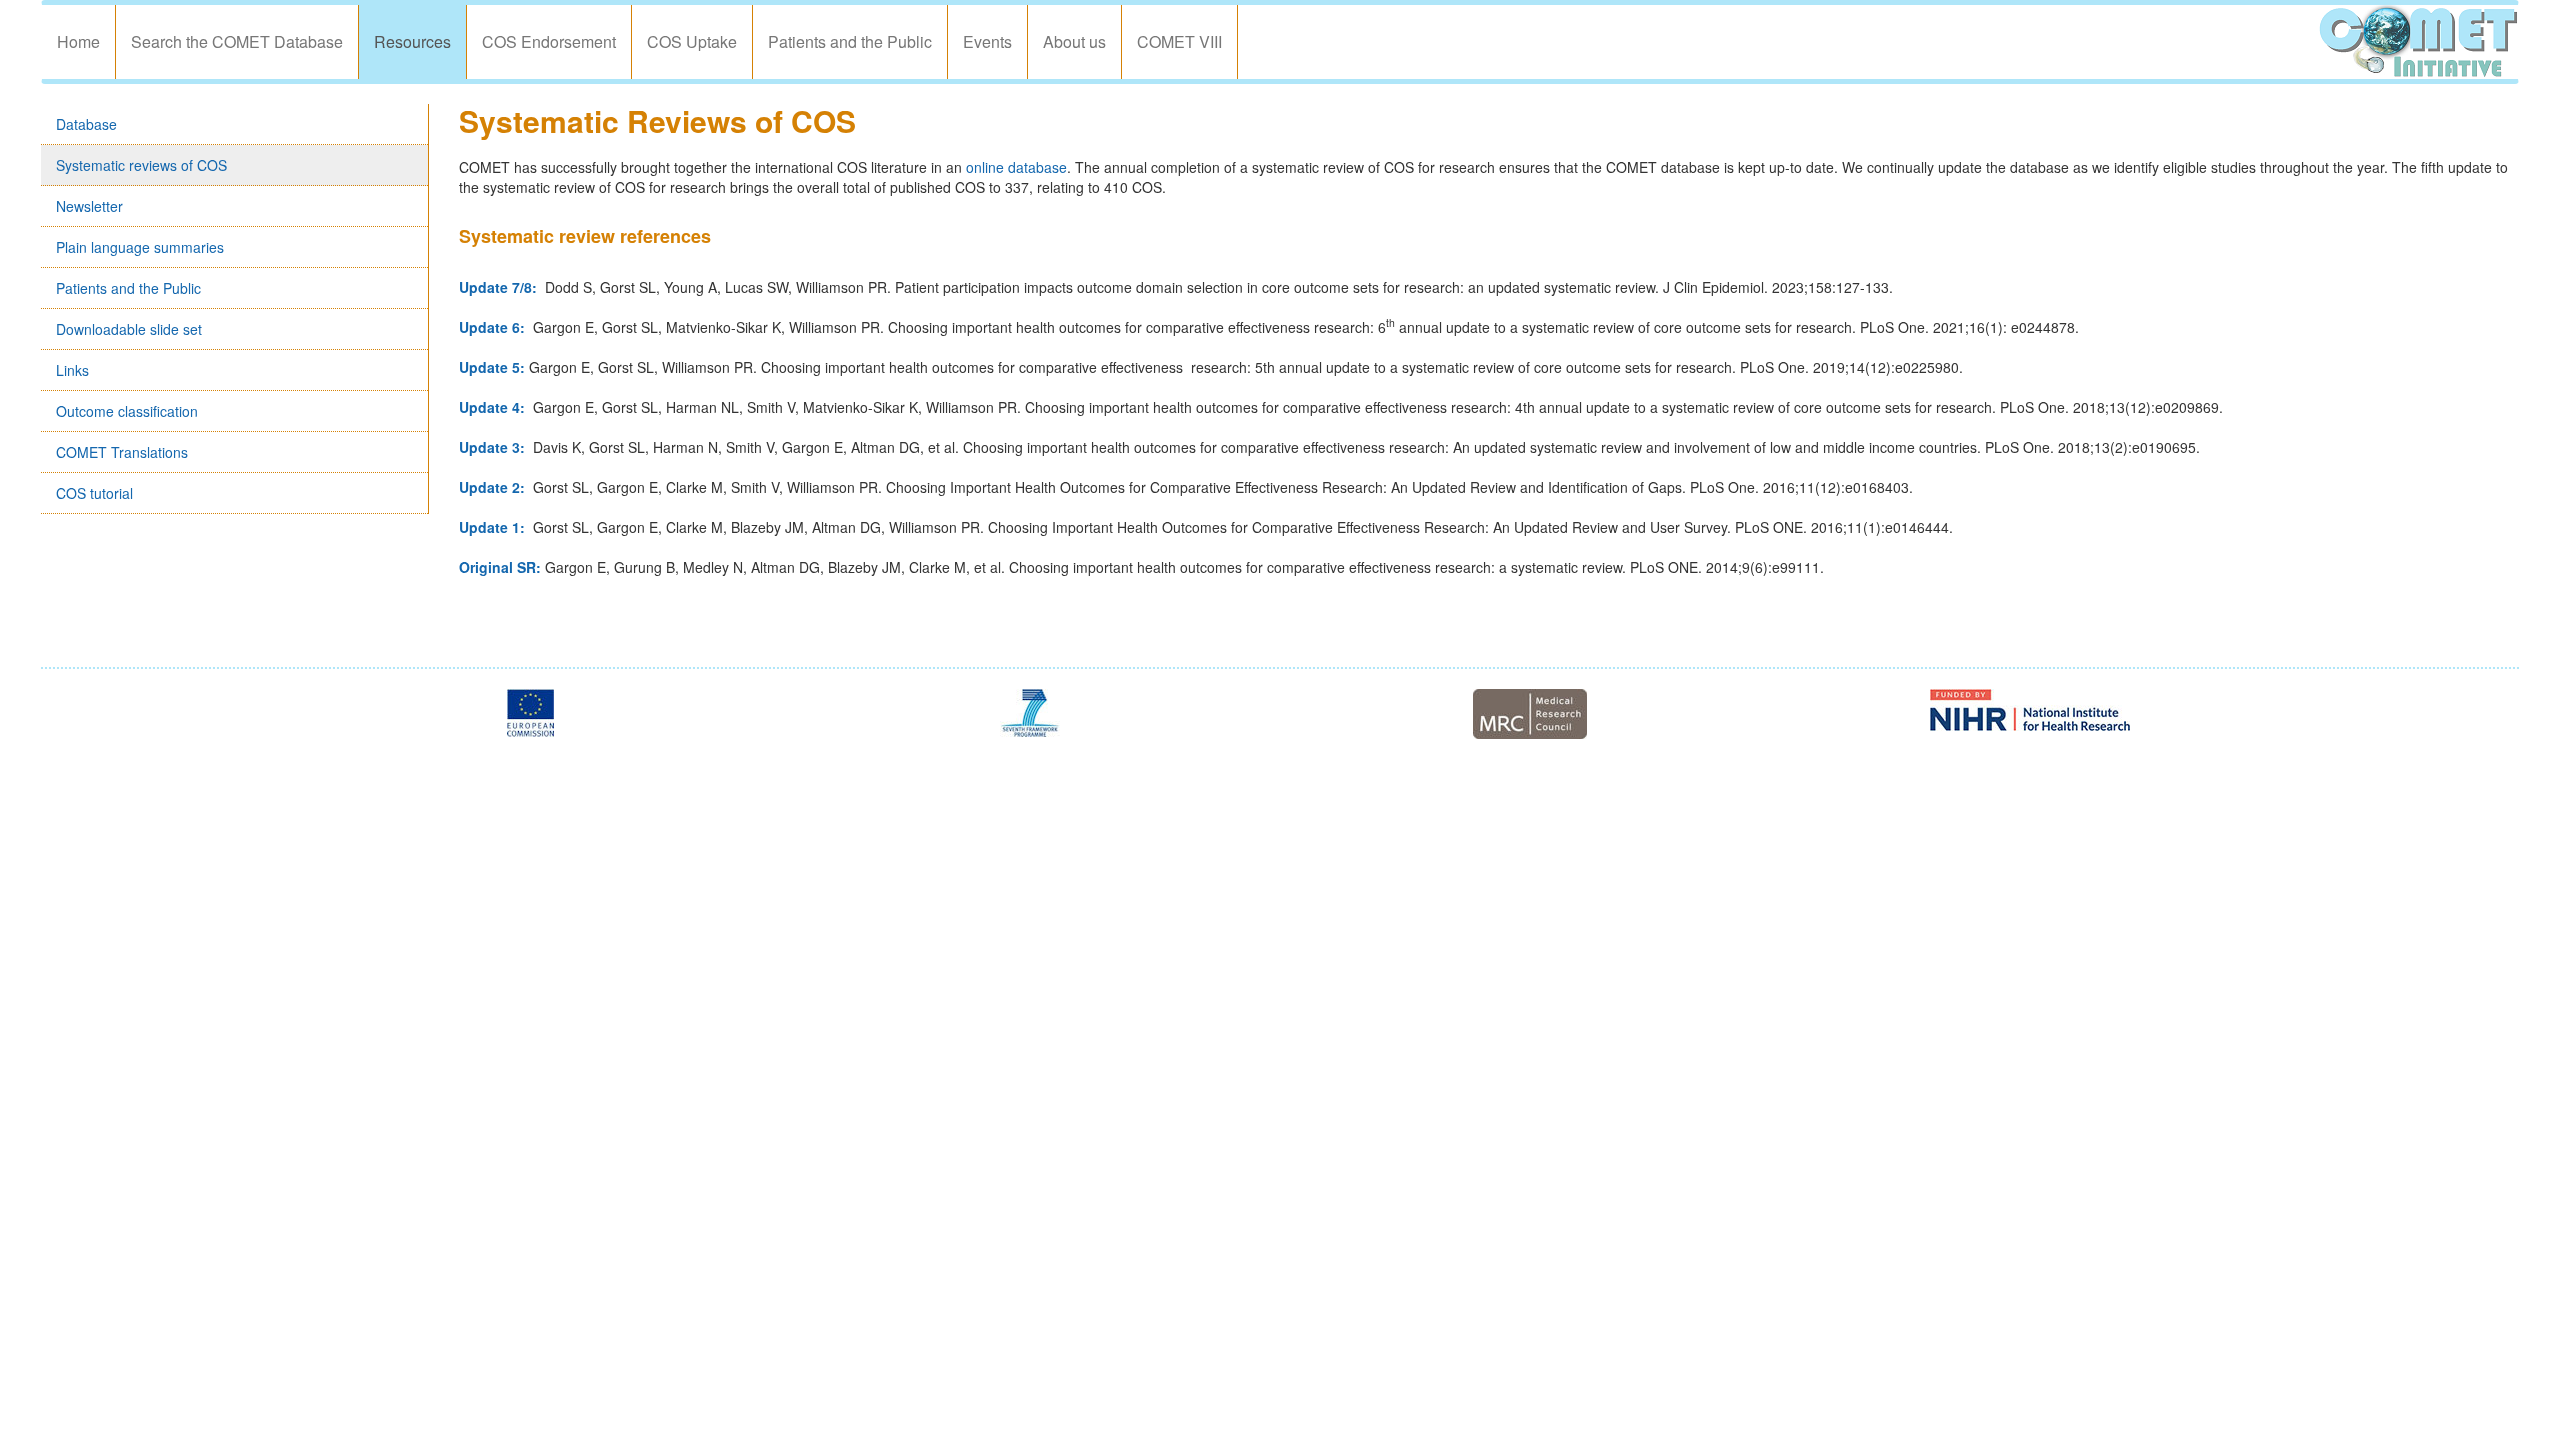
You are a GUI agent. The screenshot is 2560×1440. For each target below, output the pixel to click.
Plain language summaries (140, 247)
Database (86, 124)
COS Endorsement (549, 41)
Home (78, 41)
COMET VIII (1179, 41)
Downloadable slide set (129, 329)
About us (1074, 41)
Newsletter (89, 206)
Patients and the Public (850, 41)
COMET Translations (122, 452)
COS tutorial (94, 493)
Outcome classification (127, 411)
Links (72, 370)
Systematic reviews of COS (141, 165)
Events (987, 41)
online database (1016, 167)
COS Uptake (692, 41)
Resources (412, 41)
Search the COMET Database (237, 41)
